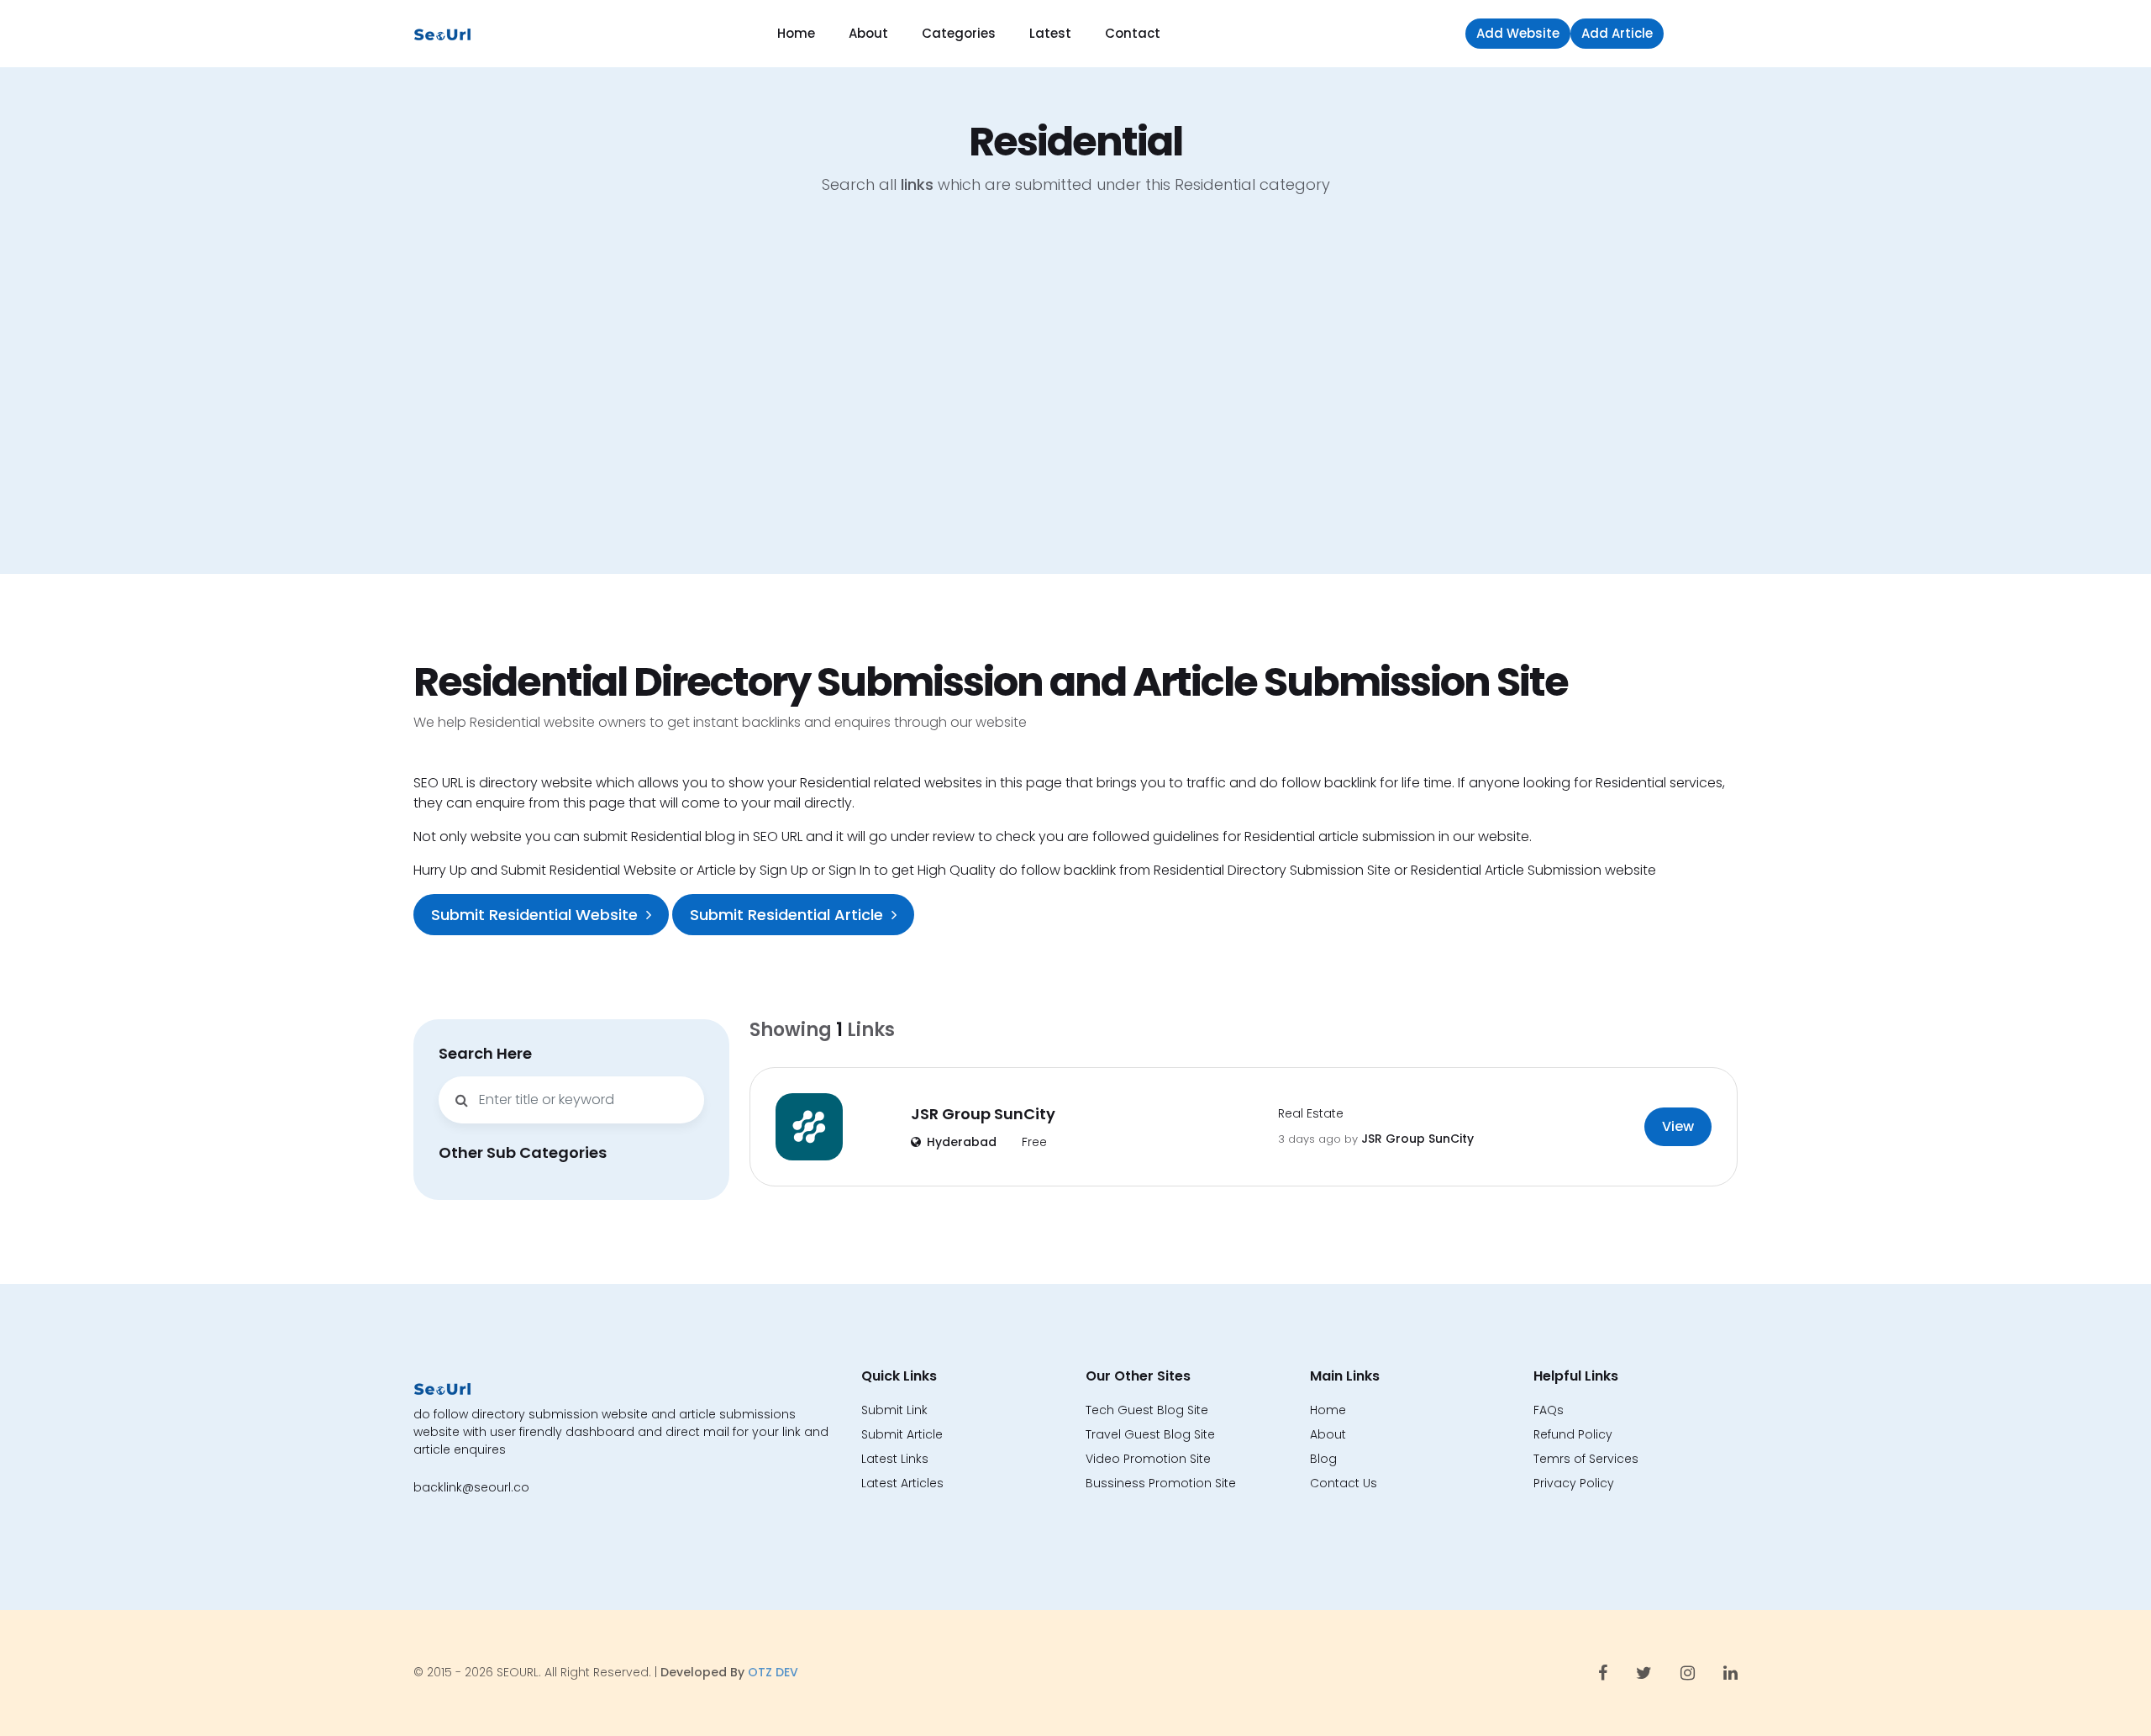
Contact (1133, 33)
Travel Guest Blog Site (1150, 1434)
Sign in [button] (1705, 33)
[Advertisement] (1075, 397)
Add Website (1518, 33)
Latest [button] (1050, 33)
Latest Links (895, 1459)
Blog (1323, 1459)
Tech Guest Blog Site (1147, 1410)
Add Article (1617, 33)
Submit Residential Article (786, 915)
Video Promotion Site (1148, 1459)
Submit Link (894, 1410)
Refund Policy (1573, 1434)
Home (796, 33)
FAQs (1549, 1410)
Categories (959, 33)
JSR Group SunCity (983, 1114)
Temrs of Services (1586, 1459)
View (1678, 1126)
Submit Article (902, 1434)
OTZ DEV (773, 1672)
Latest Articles (902, 1483)
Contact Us (1344, 1483)
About (868, 33)
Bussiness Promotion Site (1161, 1483)
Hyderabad (962, 1142)
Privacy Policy (1574, 1483)
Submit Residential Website (534, 915)
